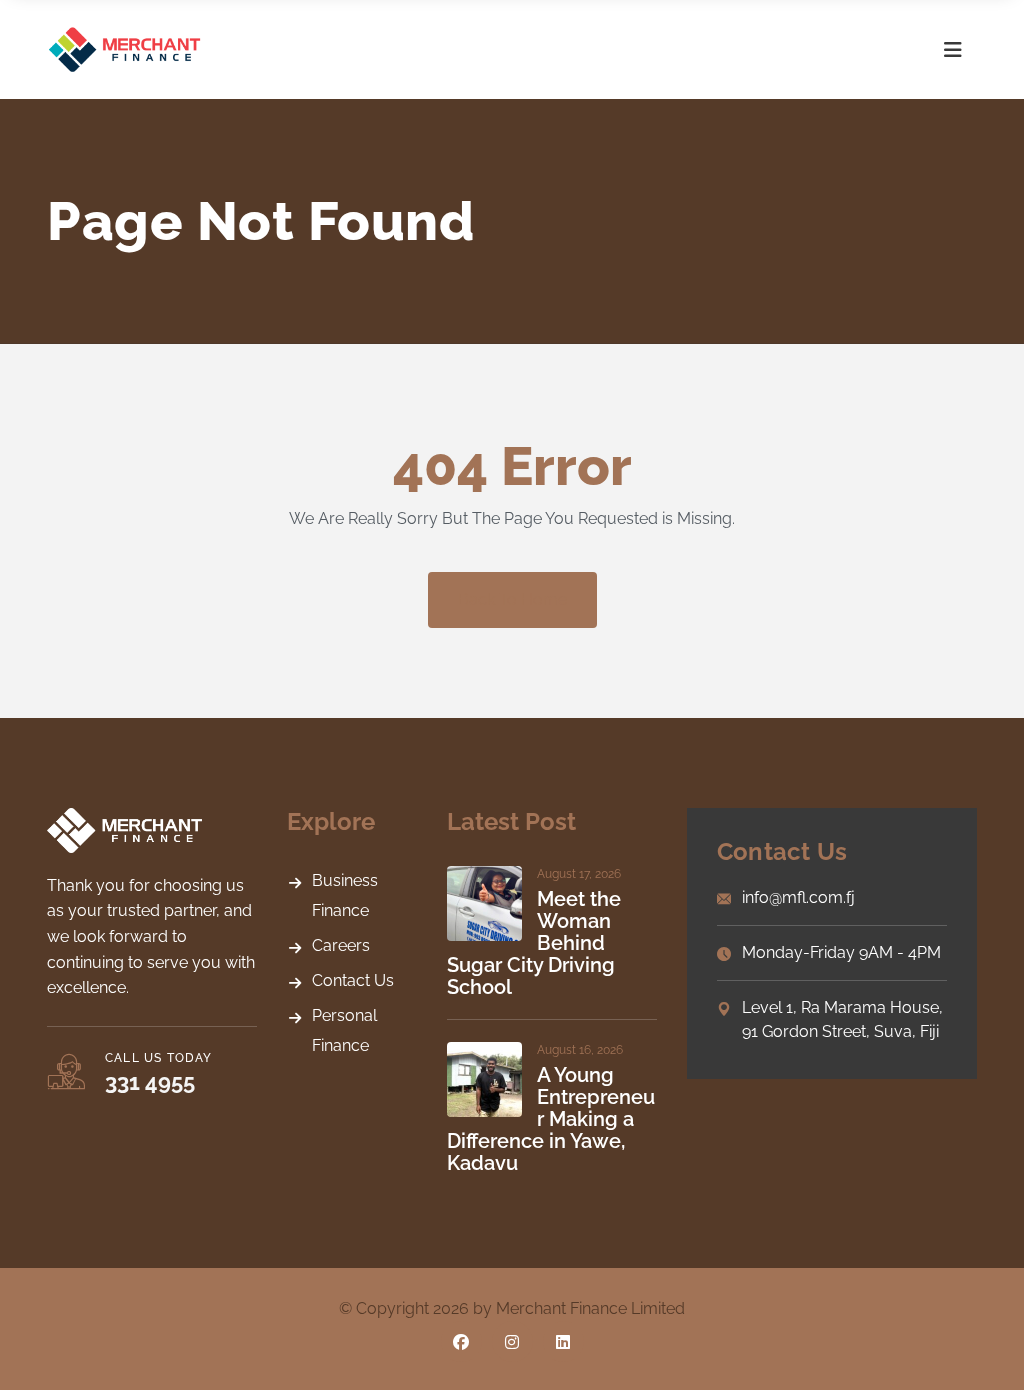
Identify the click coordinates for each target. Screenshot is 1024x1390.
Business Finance (345, 895)
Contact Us (353, 980)
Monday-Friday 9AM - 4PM (841, 952)
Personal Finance (344, 1030)
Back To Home (512, 599)
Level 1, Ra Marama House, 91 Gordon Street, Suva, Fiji (842, 1019)
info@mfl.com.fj (798, 897)
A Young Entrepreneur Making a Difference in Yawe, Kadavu (551, 1119)
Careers (341, 945)
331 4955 (150, 1082)
